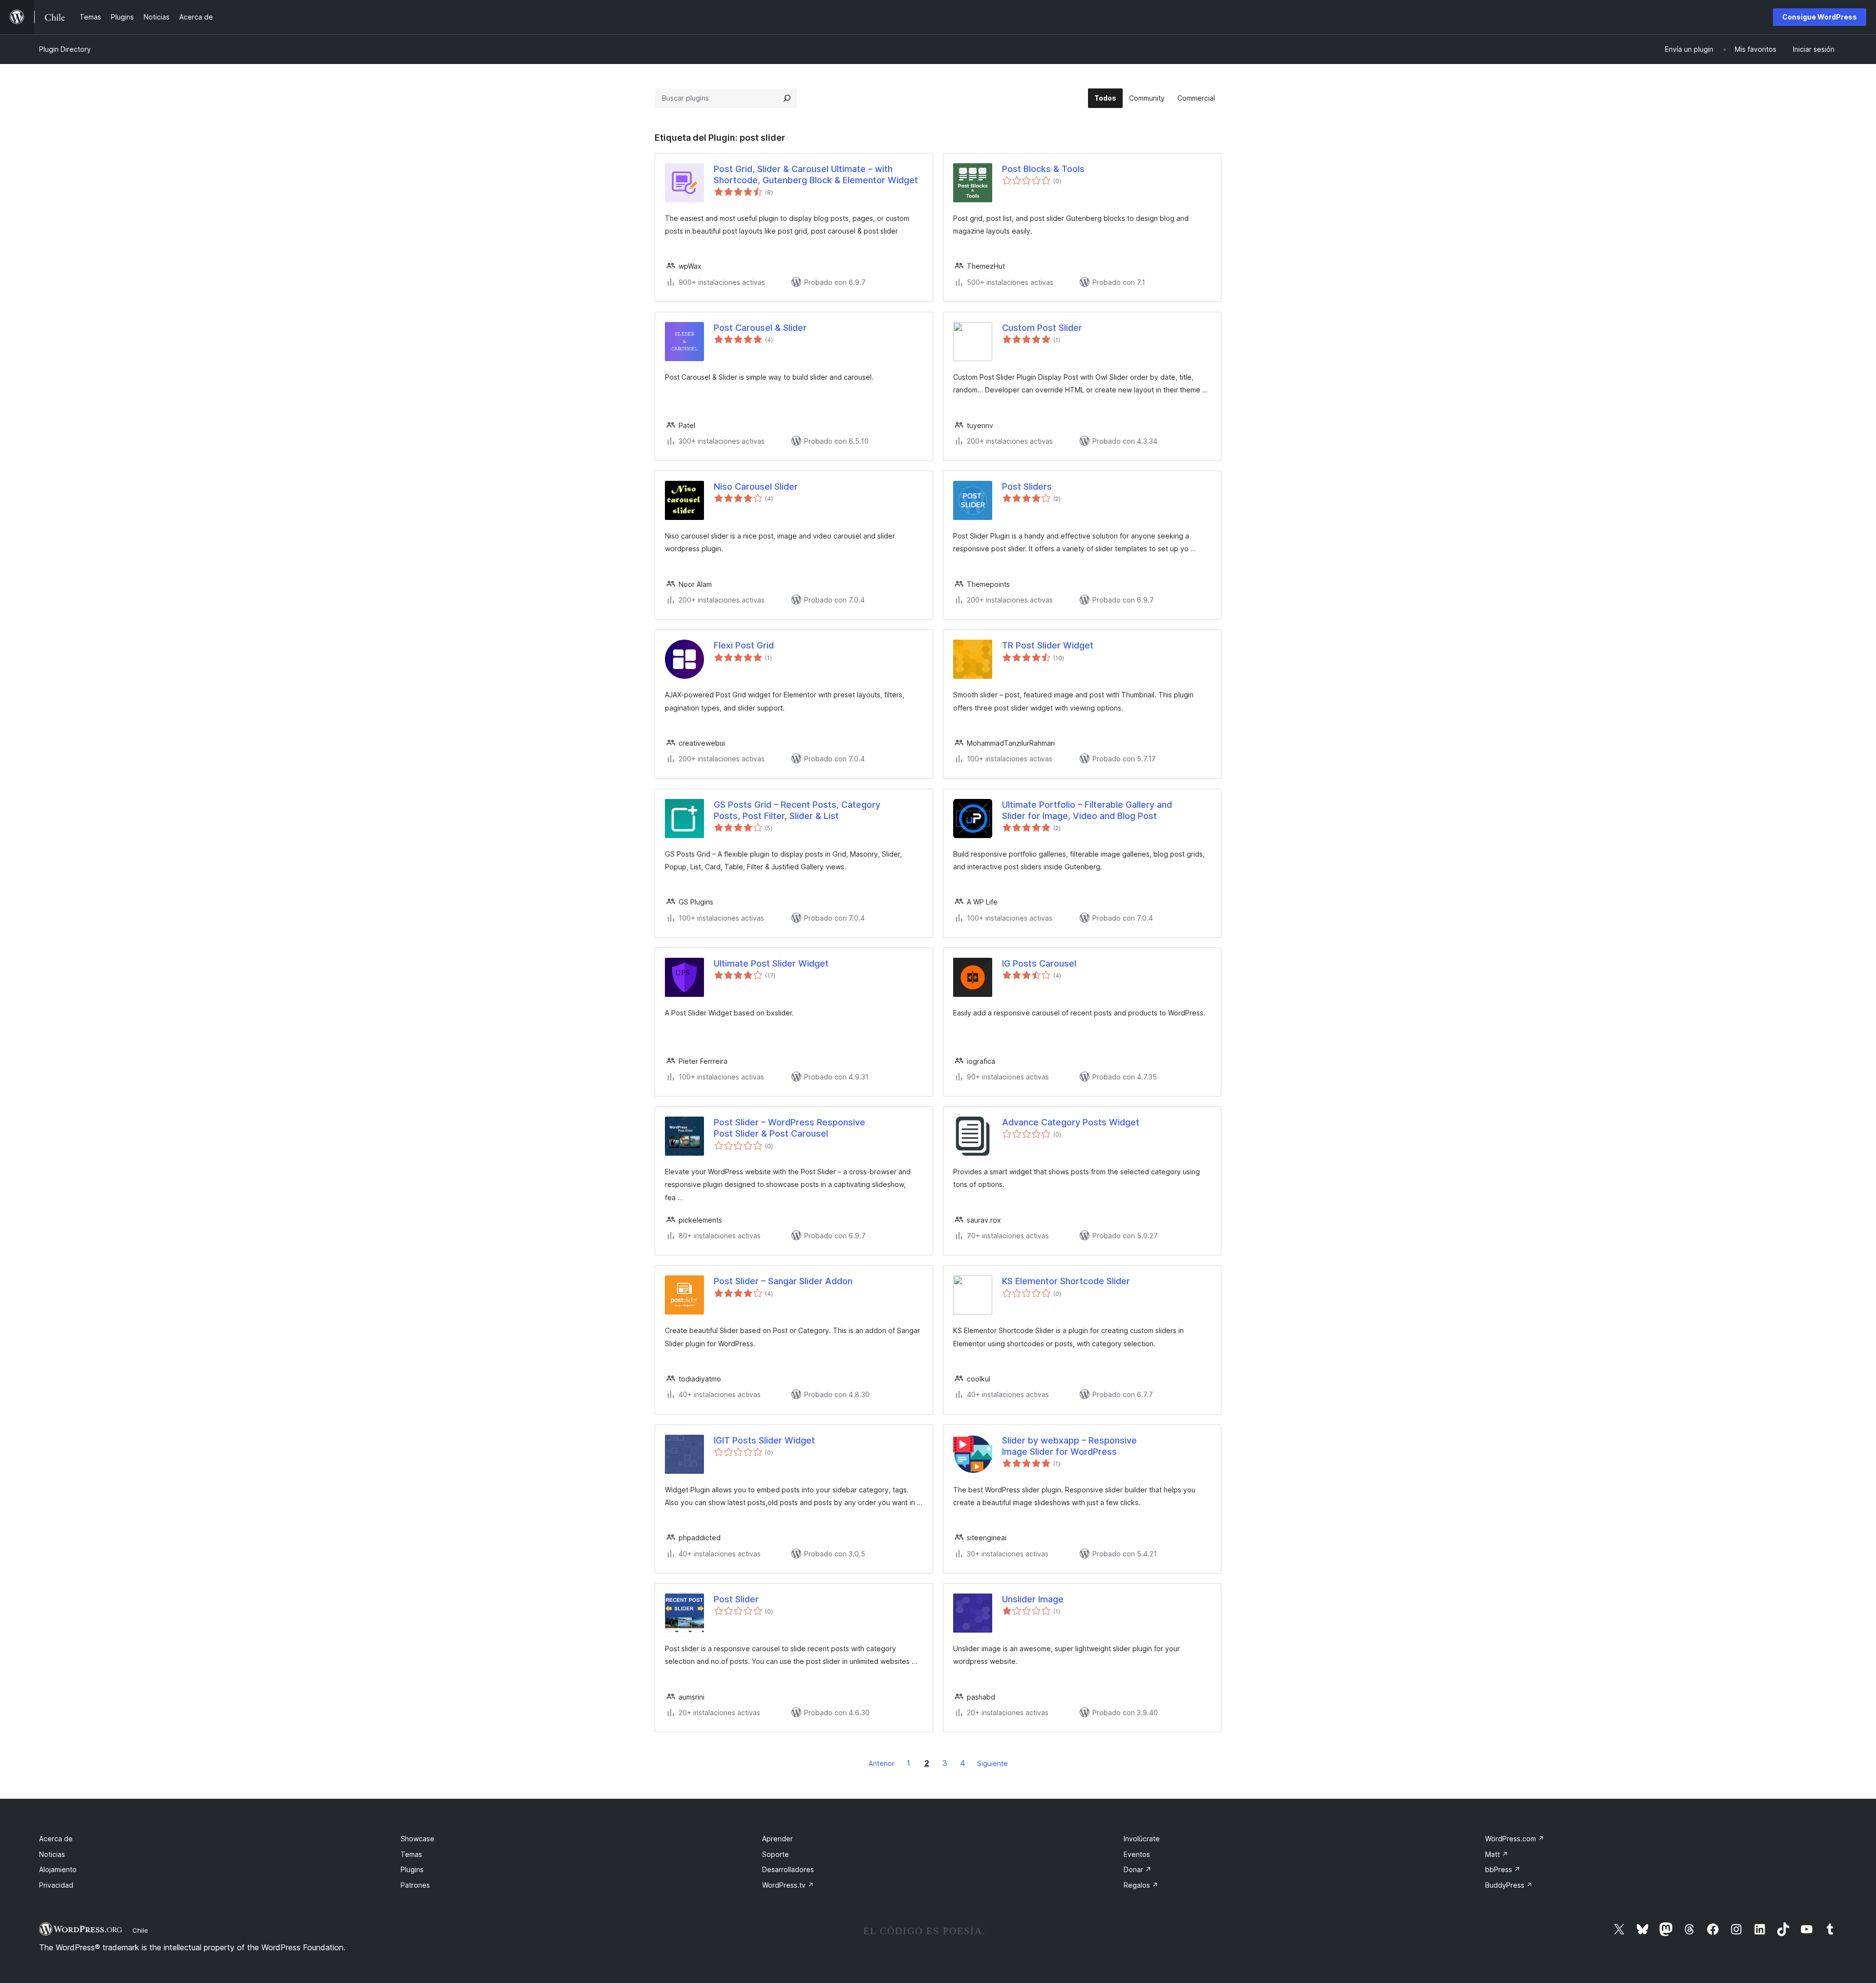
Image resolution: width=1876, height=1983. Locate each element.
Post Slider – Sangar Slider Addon (783, 1281)
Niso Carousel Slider (756, 486)
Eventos (1137, 1854)
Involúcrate (1142, 1839)
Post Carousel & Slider (760, 328)
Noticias (52, 1854)
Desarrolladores (788, 1869)
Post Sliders (1027, 486)
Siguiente (992, 1763)
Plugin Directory (65, 49)
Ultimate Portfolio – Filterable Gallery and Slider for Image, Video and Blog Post (1087, 810)
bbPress (1503, 1869)
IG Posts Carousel (1039, 963)
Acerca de (56, 1839)
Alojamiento (58, 1869)
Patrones (415, 1885)
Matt (1497, 1854)
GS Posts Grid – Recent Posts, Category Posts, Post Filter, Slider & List (797, 810)
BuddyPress (1509, 1885)
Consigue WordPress (1820, 17)
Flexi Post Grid (744, 645)
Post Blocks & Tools (1043, 169)
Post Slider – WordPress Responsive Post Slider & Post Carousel (789, 1128)
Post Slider (736, 1599)
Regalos (1141, 1885)
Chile (140, 1930)
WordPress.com (1515, 1839)
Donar (1138, 1869)
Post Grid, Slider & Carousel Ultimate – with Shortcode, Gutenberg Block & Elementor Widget (816, 174)
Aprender (778, 1839)
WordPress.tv (788, 1885)
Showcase (417, 1839)
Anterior (882, 1763)
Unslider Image (1033, 1599)
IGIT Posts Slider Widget (764, 1440)
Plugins (412, 1869)
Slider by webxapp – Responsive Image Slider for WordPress (1069, 1446)
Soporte (776, 1854)
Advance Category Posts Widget (1071, 1122)
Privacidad (56, 1885)
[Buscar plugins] (787, 98)
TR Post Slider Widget (1048, 645)
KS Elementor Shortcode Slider (1066, 1281)
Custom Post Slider (1042, 328)
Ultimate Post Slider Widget (771, 963)
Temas (411, 1854)
